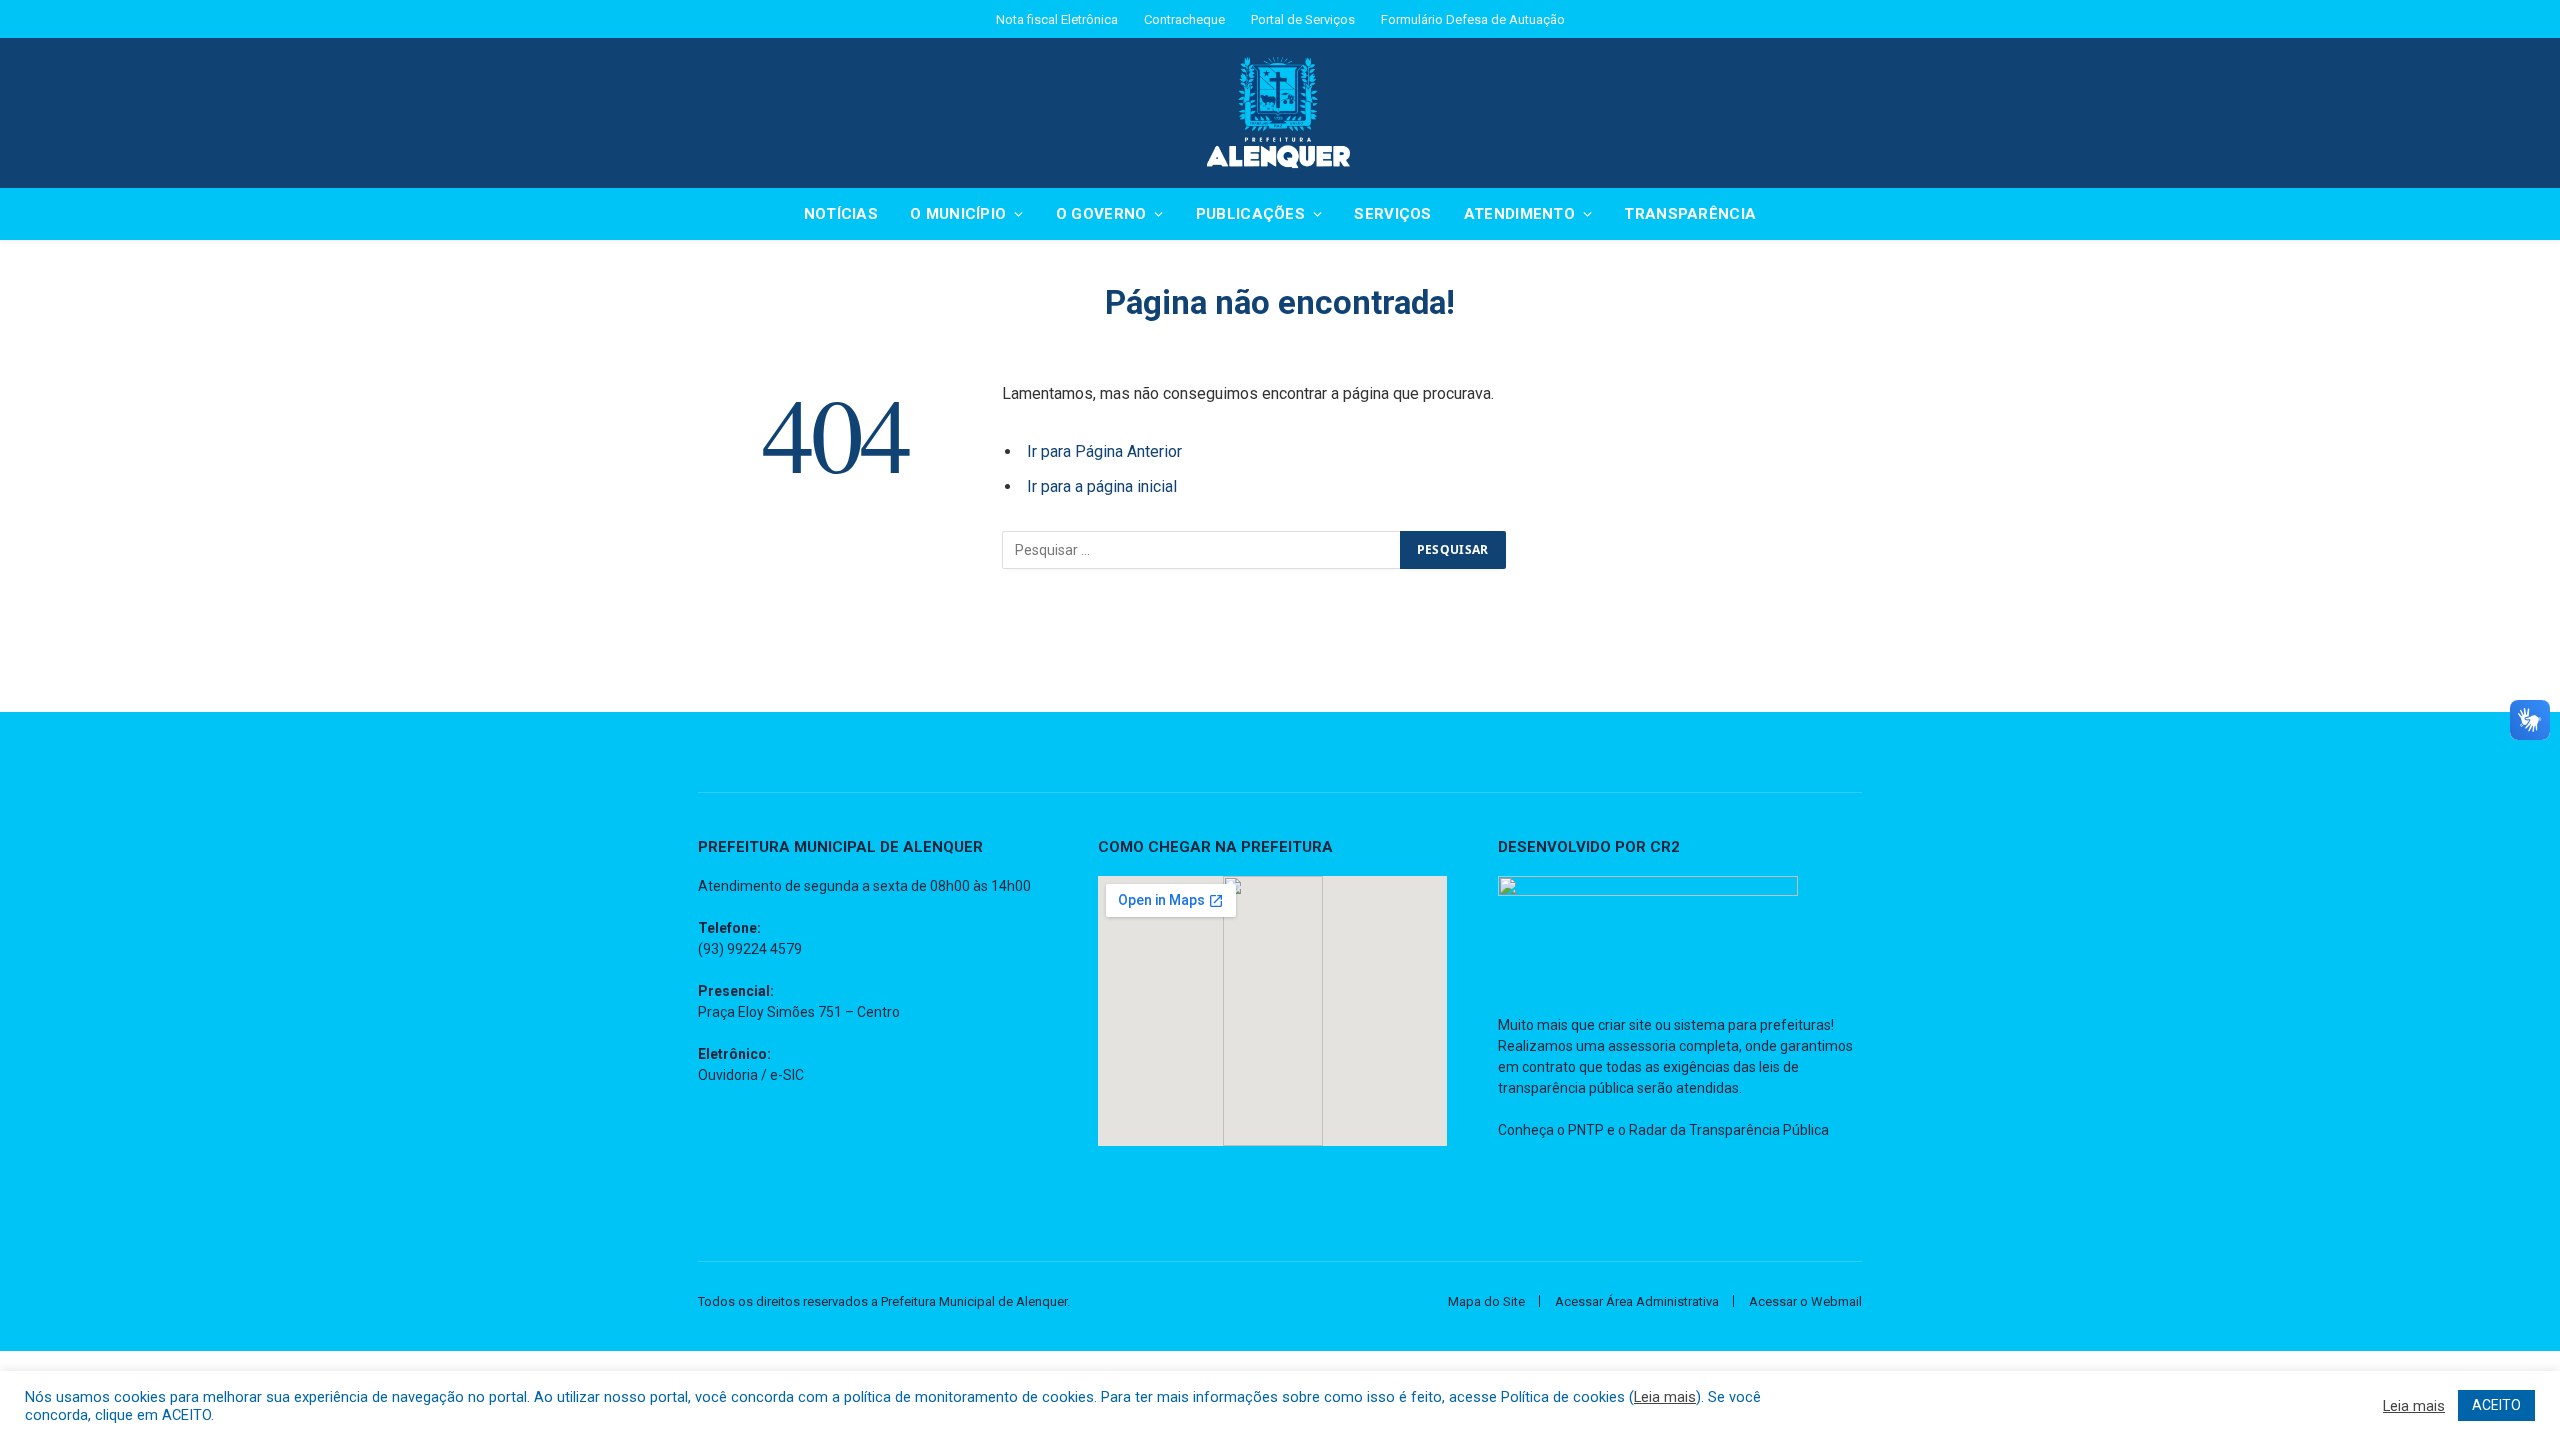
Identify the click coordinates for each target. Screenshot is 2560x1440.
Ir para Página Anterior (1104, 451)
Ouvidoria (728, 1075)
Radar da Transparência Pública (1729, 1130)
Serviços (1392, 214)
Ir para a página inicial (1102, 486)
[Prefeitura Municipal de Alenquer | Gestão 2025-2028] (1280, 113)
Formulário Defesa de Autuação (1473, 19)
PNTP (1586, 1130)
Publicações (1250, 214)
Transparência (1690, 214)
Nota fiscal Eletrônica (1057, 19)
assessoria (1642, 1046)
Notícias (841, 214)
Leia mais (1665, 1397)
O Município (958, 214)
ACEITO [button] (2496, 1405)
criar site (1625, 1025)
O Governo (1101, 214)
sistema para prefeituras (1752, 1025)
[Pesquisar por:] (1202, 550)
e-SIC (787, 1075)
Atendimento (1519, 214)
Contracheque (1184, 19)
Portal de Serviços (1303, 19)
